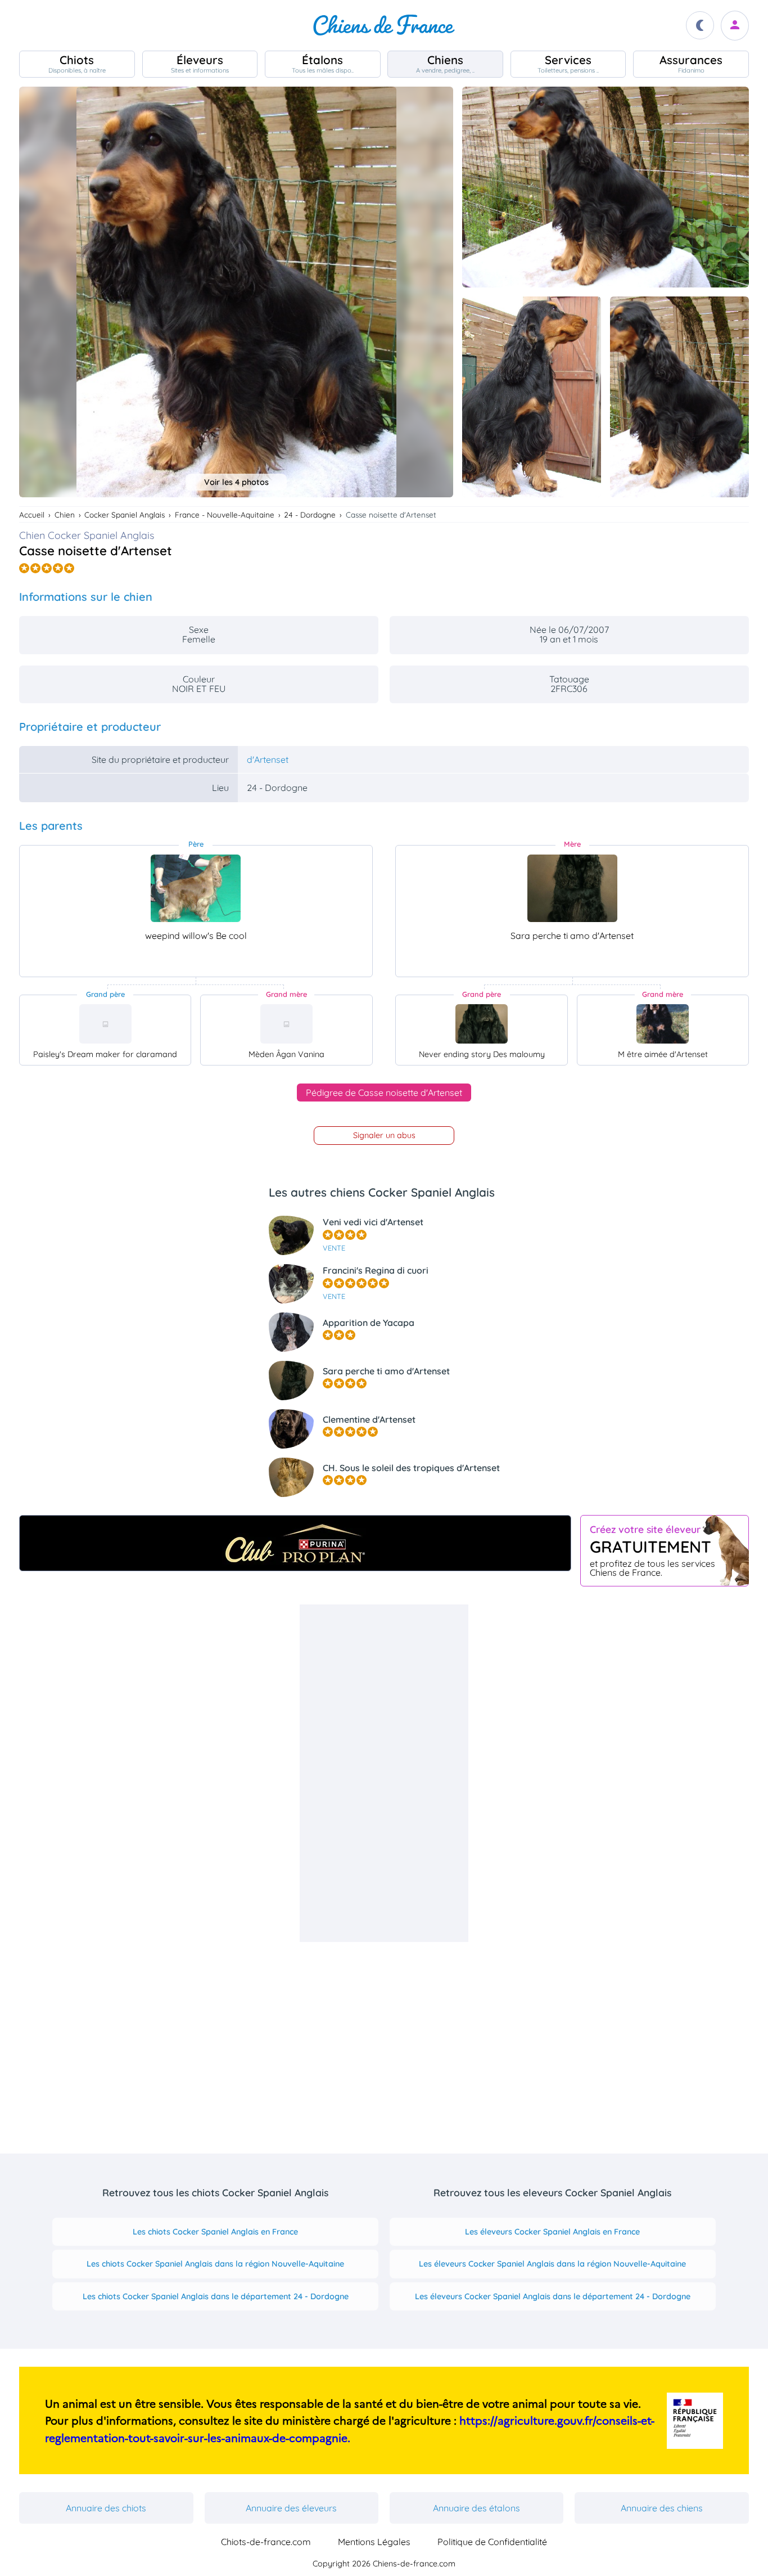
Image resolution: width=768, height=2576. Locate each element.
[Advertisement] (384, 1773)
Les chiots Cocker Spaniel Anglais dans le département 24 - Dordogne (216, 2296)
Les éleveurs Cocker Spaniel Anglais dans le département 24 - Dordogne (553, 2296)
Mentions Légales (374, 2542)
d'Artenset (268, 759)
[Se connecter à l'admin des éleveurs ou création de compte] (735, 26)
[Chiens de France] (384, 25)
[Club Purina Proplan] (295, 1543)
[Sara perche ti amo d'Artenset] (572, 888)
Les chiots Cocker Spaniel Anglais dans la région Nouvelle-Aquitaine (215, 2264)
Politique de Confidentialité (492, 2542)
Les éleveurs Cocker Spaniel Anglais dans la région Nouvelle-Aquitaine (552, 2264)
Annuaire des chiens (662, 2508)
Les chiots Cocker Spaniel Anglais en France (215, 2232)
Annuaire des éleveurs (291, 2508)
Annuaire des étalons (476, 2508)
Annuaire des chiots (106, 2508)
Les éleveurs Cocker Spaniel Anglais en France (552, 2232)
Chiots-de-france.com (266, 2542)
